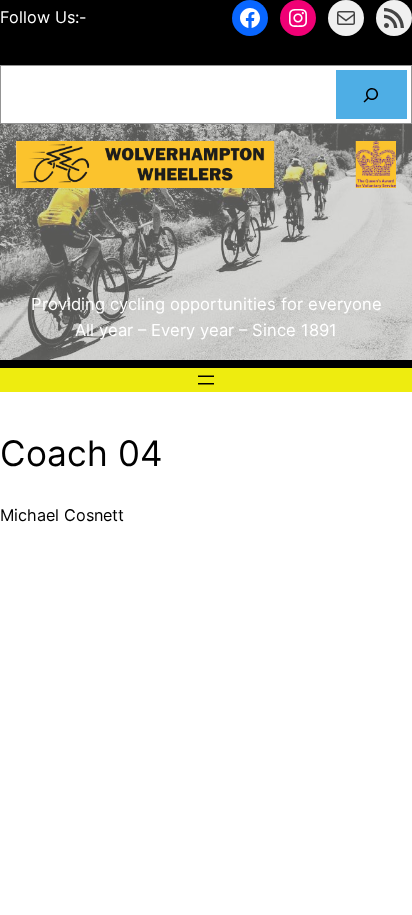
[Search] (371, 95)
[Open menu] (206, 380)
